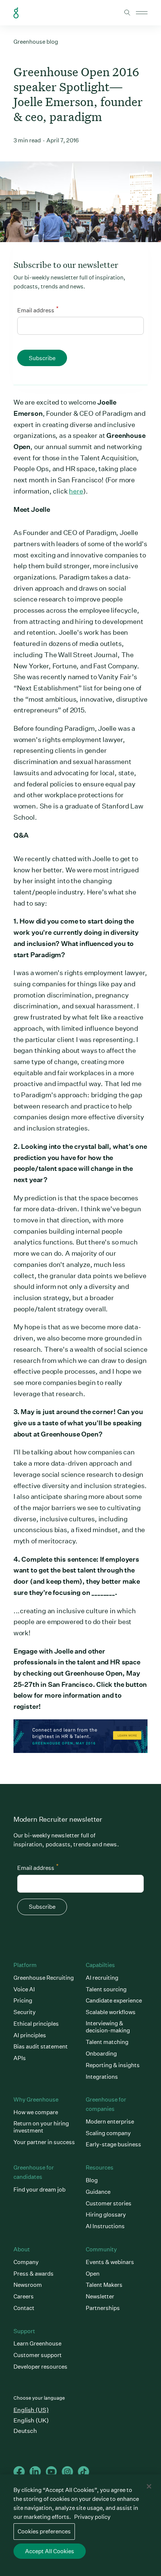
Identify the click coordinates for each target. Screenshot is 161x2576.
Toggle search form (127, 13)
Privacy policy (92, 2517)
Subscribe (42, 358)
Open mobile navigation (142, 13)
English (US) (31, 2410)
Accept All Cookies (50, 2551)
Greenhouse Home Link (16, 13)
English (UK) (31, 2420)
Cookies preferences (44, 2531)
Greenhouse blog (36, 42)
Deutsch (25, 2431)
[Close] (149, 2486)
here (76, 491)
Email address (38, 309)
